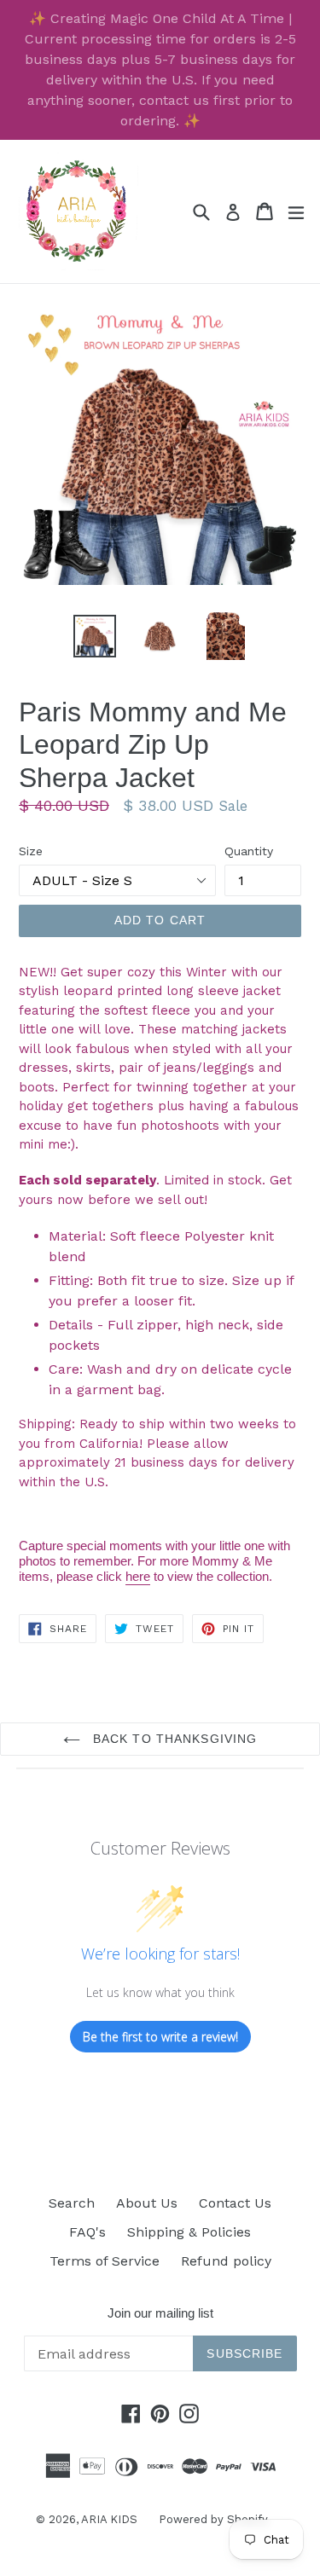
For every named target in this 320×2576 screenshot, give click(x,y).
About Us (147, 2203)
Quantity (249, 851)
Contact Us (235, 2203)
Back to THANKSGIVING (173, 1739)
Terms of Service (105, 2261)
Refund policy (226, 2261)
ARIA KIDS (109, 2519)
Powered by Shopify (213, 2519)
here (138, 1576)
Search (72, 2203)
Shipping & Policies (189, 2232)
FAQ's (87, 2232)
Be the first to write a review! (160, 2037)
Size (31, 851)
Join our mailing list (160, 2313)
